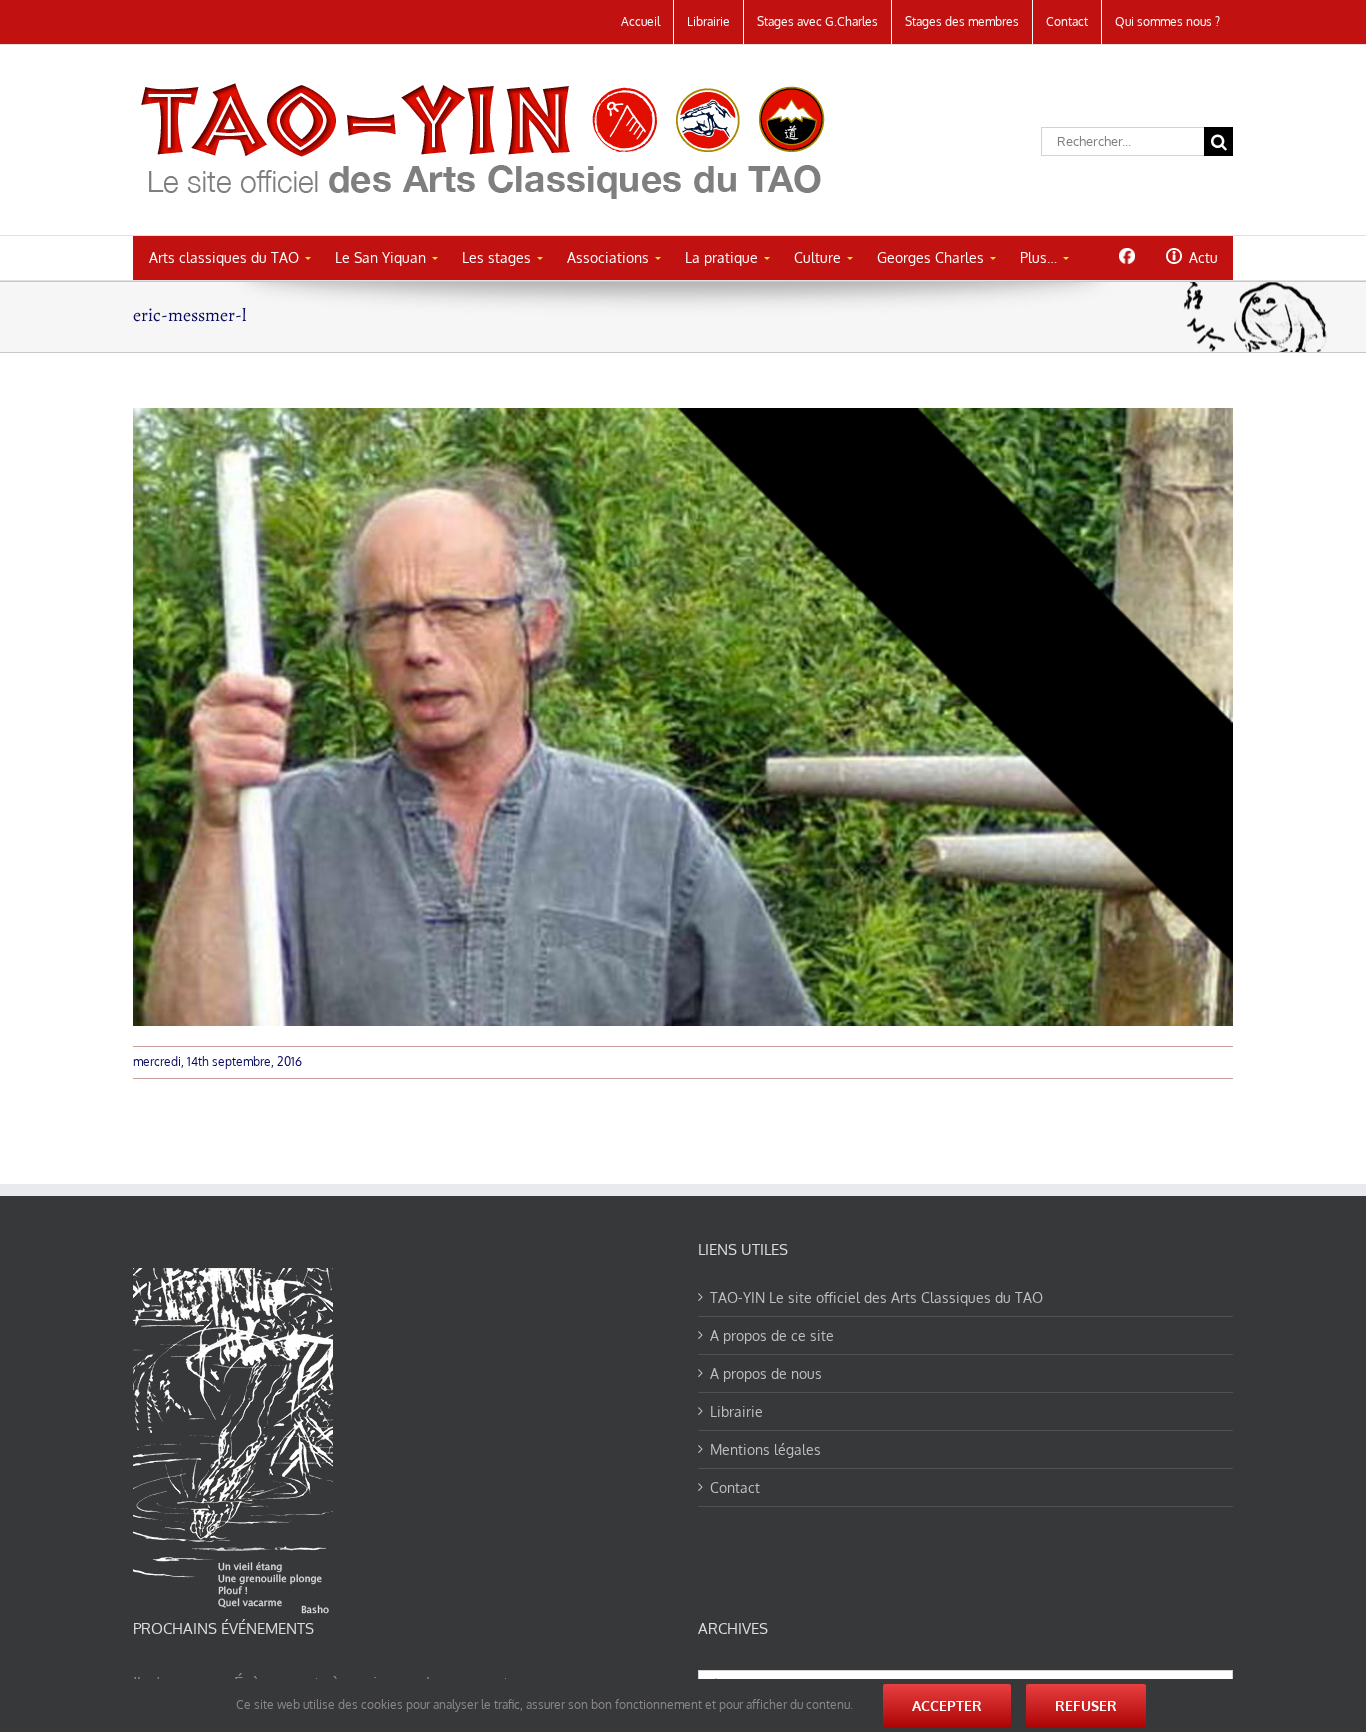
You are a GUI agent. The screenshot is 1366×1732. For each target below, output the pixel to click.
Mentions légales (765, 1449)
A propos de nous (766, 1373)
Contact (735, 1487)
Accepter (947, 1705)
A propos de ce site (772, 1335)
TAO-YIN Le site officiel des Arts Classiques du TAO (876, 1297)
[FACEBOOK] (1126, 256)
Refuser (1086, 1705)
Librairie (736, 1411)
